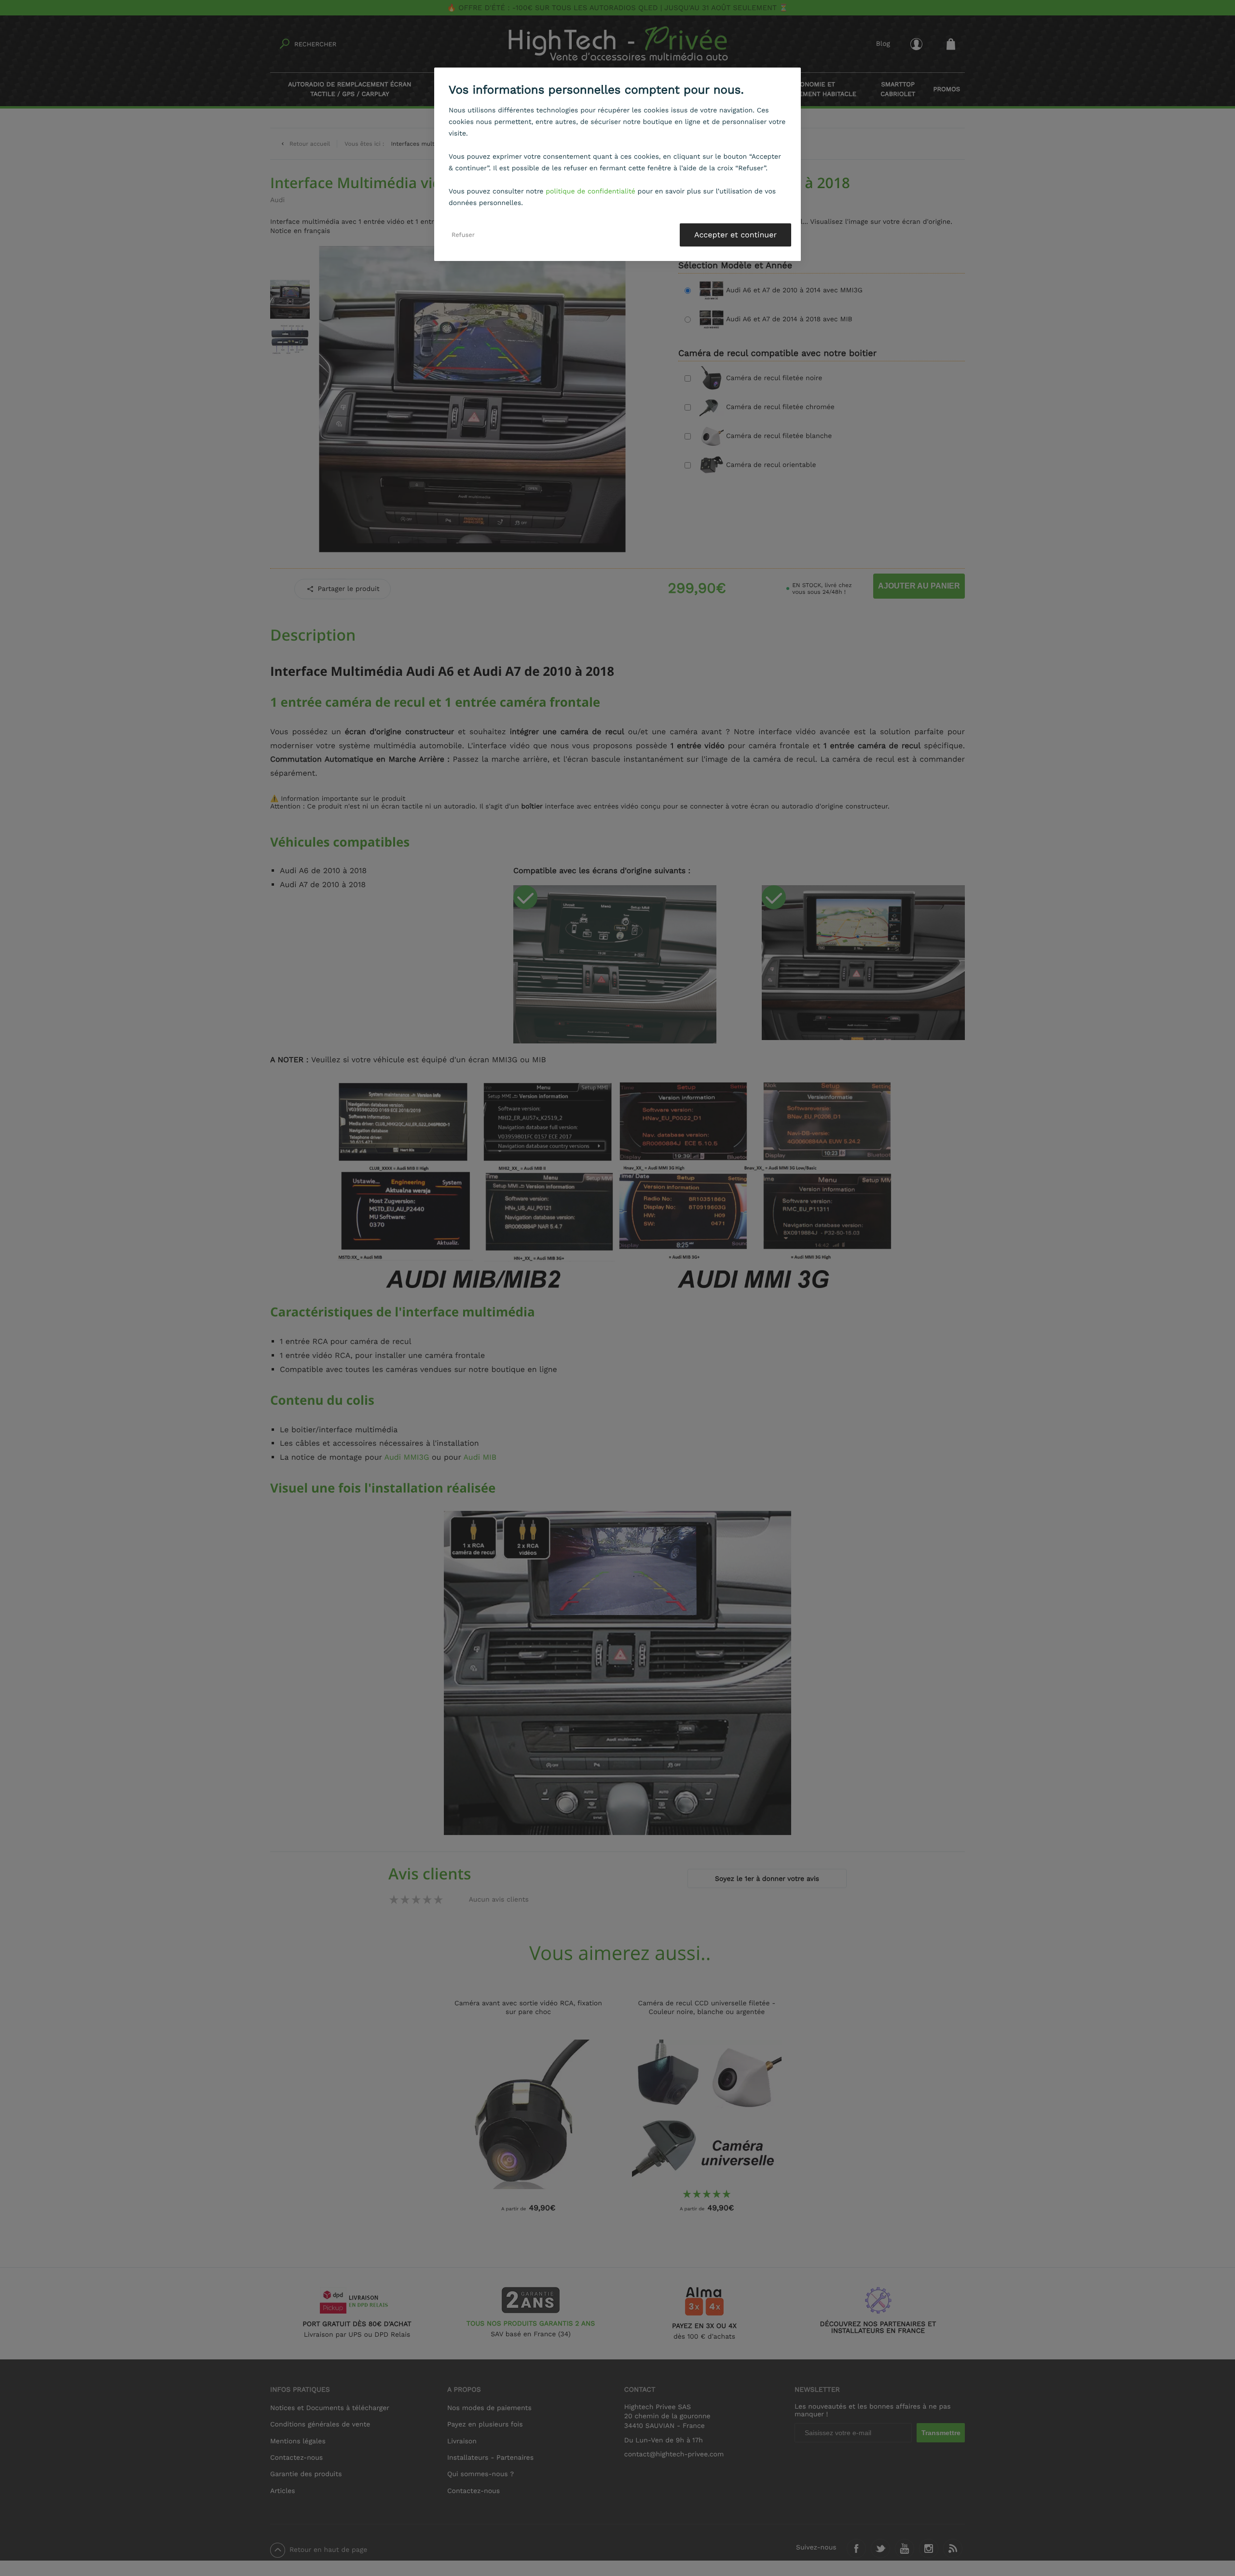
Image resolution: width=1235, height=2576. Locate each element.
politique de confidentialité (590, 192)
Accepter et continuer (735, 235)
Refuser (463, 235)
